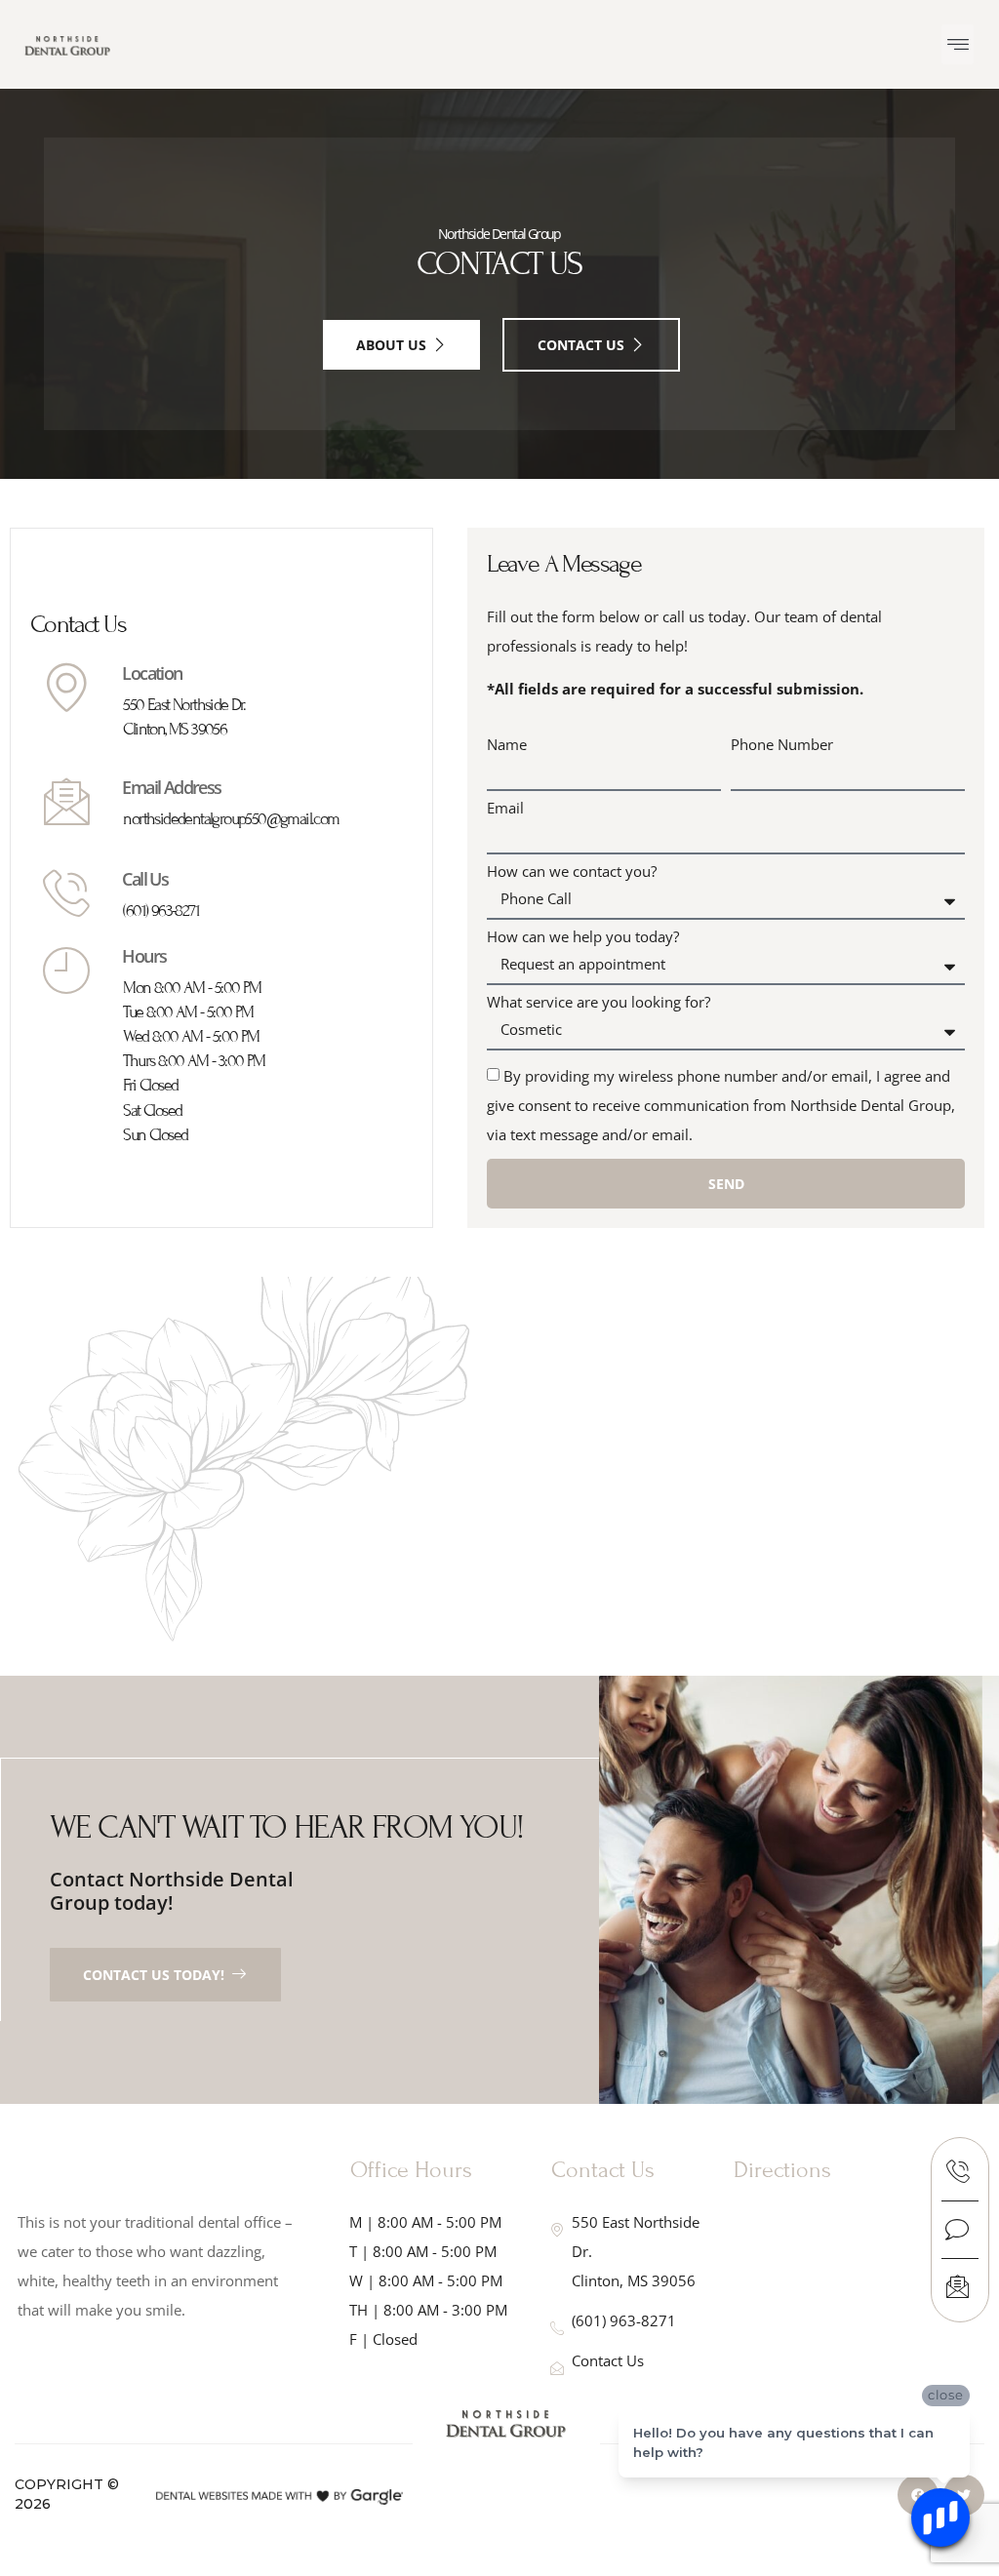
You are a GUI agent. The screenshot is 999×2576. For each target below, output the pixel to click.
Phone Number (782, 745)
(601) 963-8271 (161, 911)
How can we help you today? (583, 937)
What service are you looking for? (599, 1002)
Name (507, 745)
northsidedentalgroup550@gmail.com (231, 819)
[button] (958, 44)
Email (505, 808)
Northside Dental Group (499, 234)
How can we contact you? (572, 872)
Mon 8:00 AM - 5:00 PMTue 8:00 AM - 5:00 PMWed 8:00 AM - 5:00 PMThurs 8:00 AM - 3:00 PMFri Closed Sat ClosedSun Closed (194, 1061)
